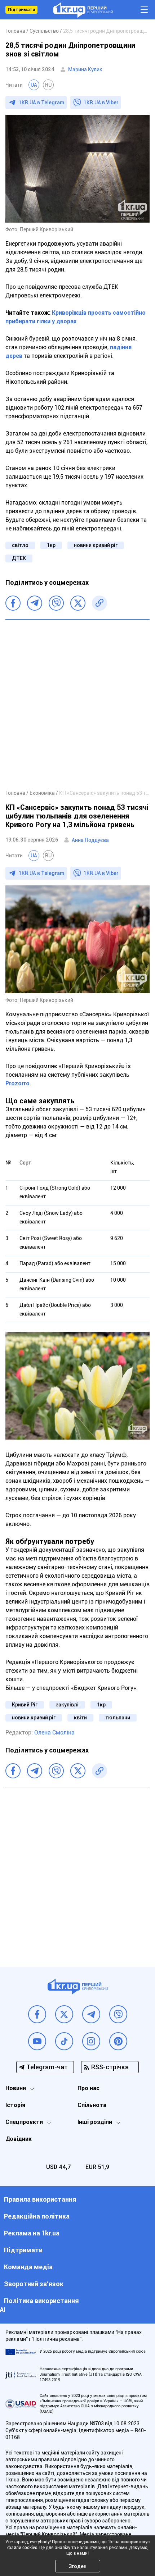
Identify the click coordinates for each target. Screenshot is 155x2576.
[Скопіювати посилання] (99, 603)
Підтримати (21, 10)
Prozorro (17, 1083)
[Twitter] (78, 603)
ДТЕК (19, 558)
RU (48, 85)
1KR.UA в (41, 102)
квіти (80, 1718)
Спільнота (92, 2105)
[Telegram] (35, 603)
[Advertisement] (77, 704)
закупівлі (67, 1705)
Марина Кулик (85, 69)
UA (34, 85)
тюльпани (118, 1718)
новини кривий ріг (96, 545)
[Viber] (56, 603)
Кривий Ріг (25, 1705)
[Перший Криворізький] (83, 10)
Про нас (88, 2088)
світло (20, 545)
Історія (15, 2105)
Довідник (19, 2139)
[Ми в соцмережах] (37, 2014)
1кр (51, 545)
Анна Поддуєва (90, 840)
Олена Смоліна (54, 1732)
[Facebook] (13, 603)
